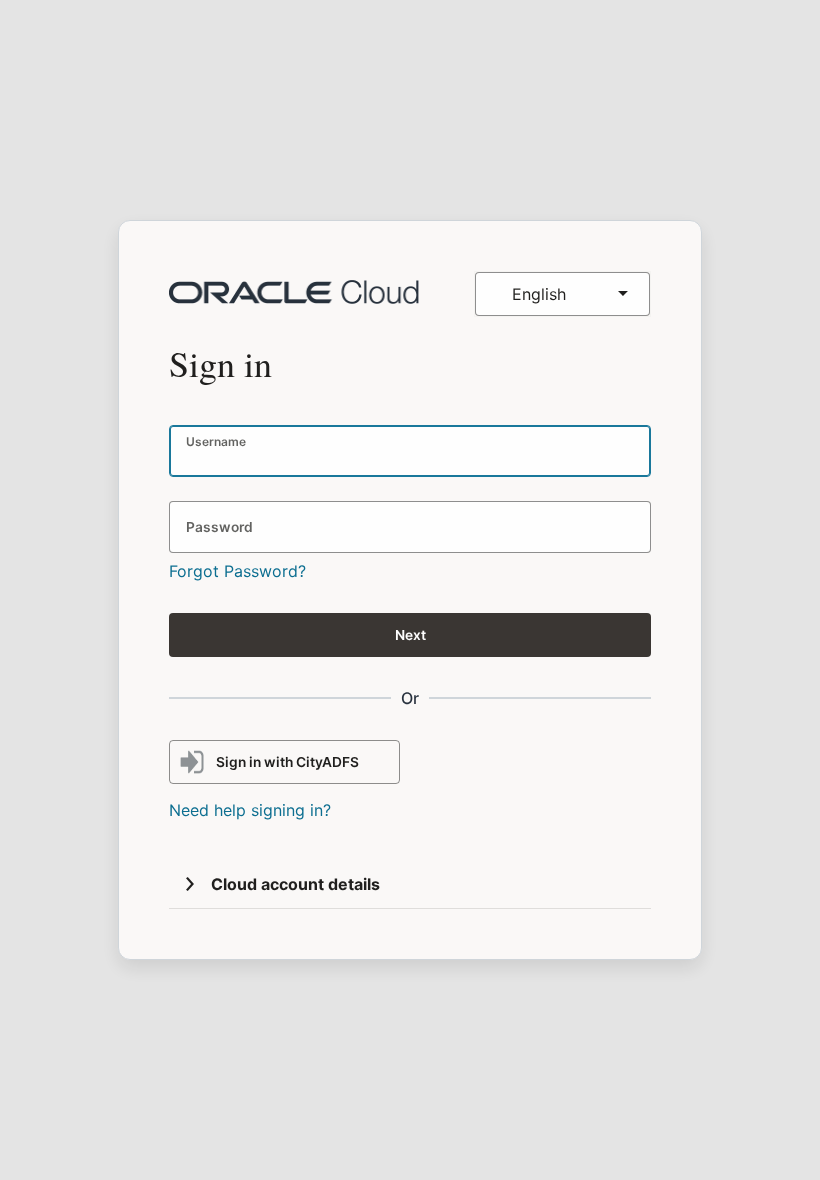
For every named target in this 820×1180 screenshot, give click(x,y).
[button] (190, 884)
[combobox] (562, 294)
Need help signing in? (250, 810)
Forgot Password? (237, 571)
